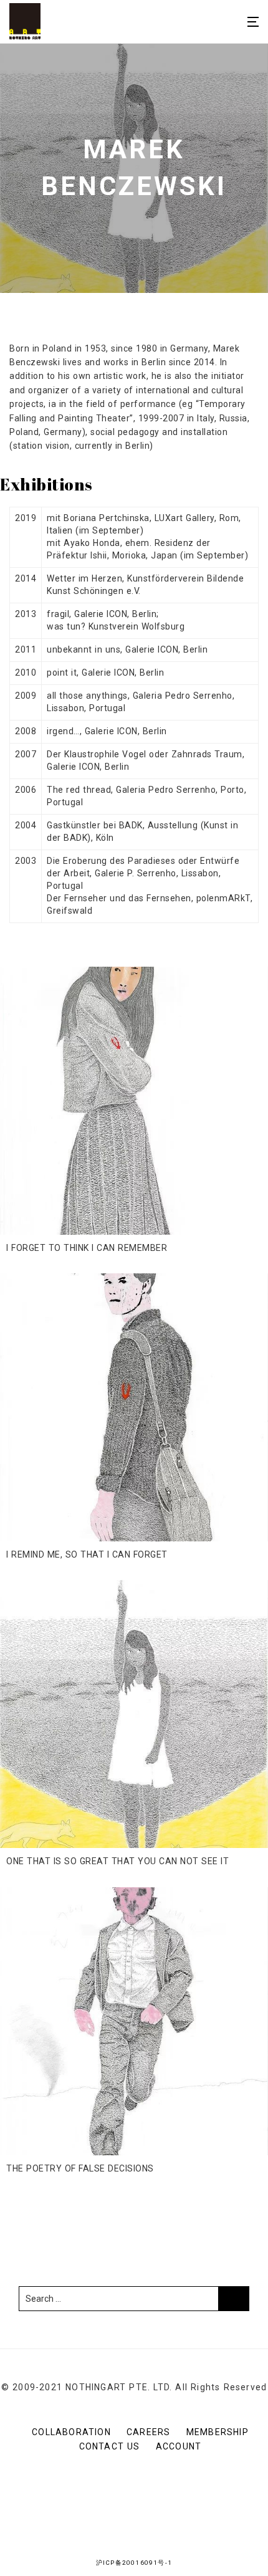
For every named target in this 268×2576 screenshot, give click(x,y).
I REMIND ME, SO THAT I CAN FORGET (87, 1554)
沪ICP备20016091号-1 (134, 2563)
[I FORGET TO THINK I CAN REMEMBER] (134, 1101)
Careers (148, 2432)
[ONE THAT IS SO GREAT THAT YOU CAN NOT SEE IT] (134, 1714)
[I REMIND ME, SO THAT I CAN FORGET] (134, 1407)
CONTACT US (110, 2446)
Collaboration (71, 2432)
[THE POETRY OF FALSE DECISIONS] (134, 2021)
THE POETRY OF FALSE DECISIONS (80, 2168)
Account (179, 2446)
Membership (218, 2432)
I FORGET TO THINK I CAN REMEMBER (87, 1248)
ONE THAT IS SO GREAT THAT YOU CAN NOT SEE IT (117, 1861)
